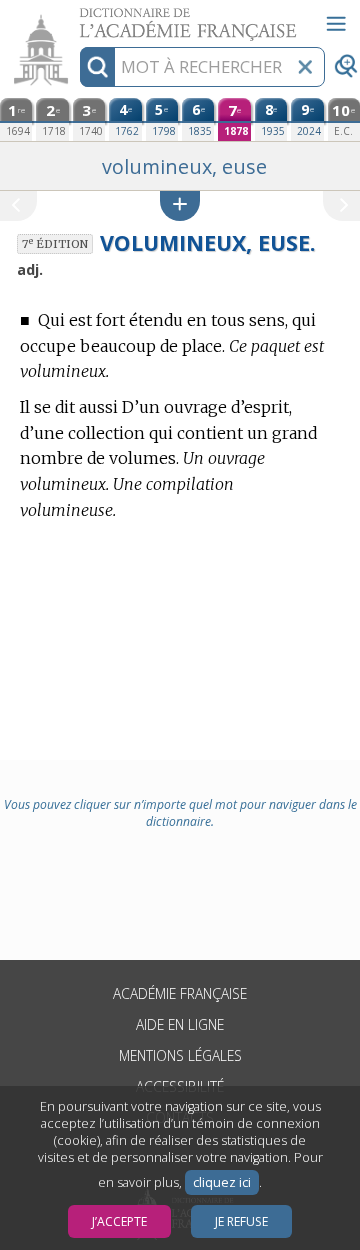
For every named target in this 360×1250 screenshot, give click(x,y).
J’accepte (119, 1221)
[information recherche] (97, 67)
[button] (180, 205)
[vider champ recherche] (305, 67)
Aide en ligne (180, 1024)
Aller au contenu (77, 17)
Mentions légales (180, 1055)
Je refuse (241, 1221)
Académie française (180, 993)
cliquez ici (222, 1182)
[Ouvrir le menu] (336, 24)
